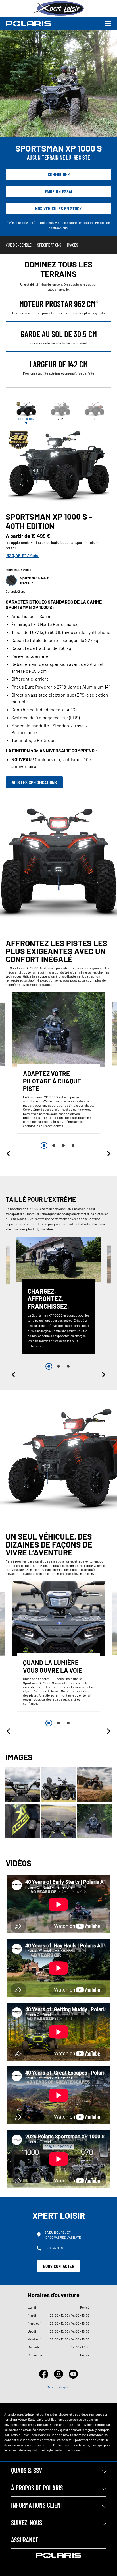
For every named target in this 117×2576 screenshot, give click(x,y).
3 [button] (63, 1145)
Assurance (25, 2540)
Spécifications (49, 245)
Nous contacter (58, 2266)
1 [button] (44, 1145)
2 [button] (54, 1145)
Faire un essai (58, 191)
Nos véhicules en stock (58, 208)
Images (73, 245)
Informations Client (37, 2505)
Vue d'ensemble (19, 245)
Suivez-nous (27, 2522)
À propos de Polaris (37, 2488)
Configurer (59, 174)
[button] (9, 1154)
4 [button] (73, 1145)
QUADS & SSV (27, 2470)
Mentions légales (59, 2387)
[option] (58, 1064)
